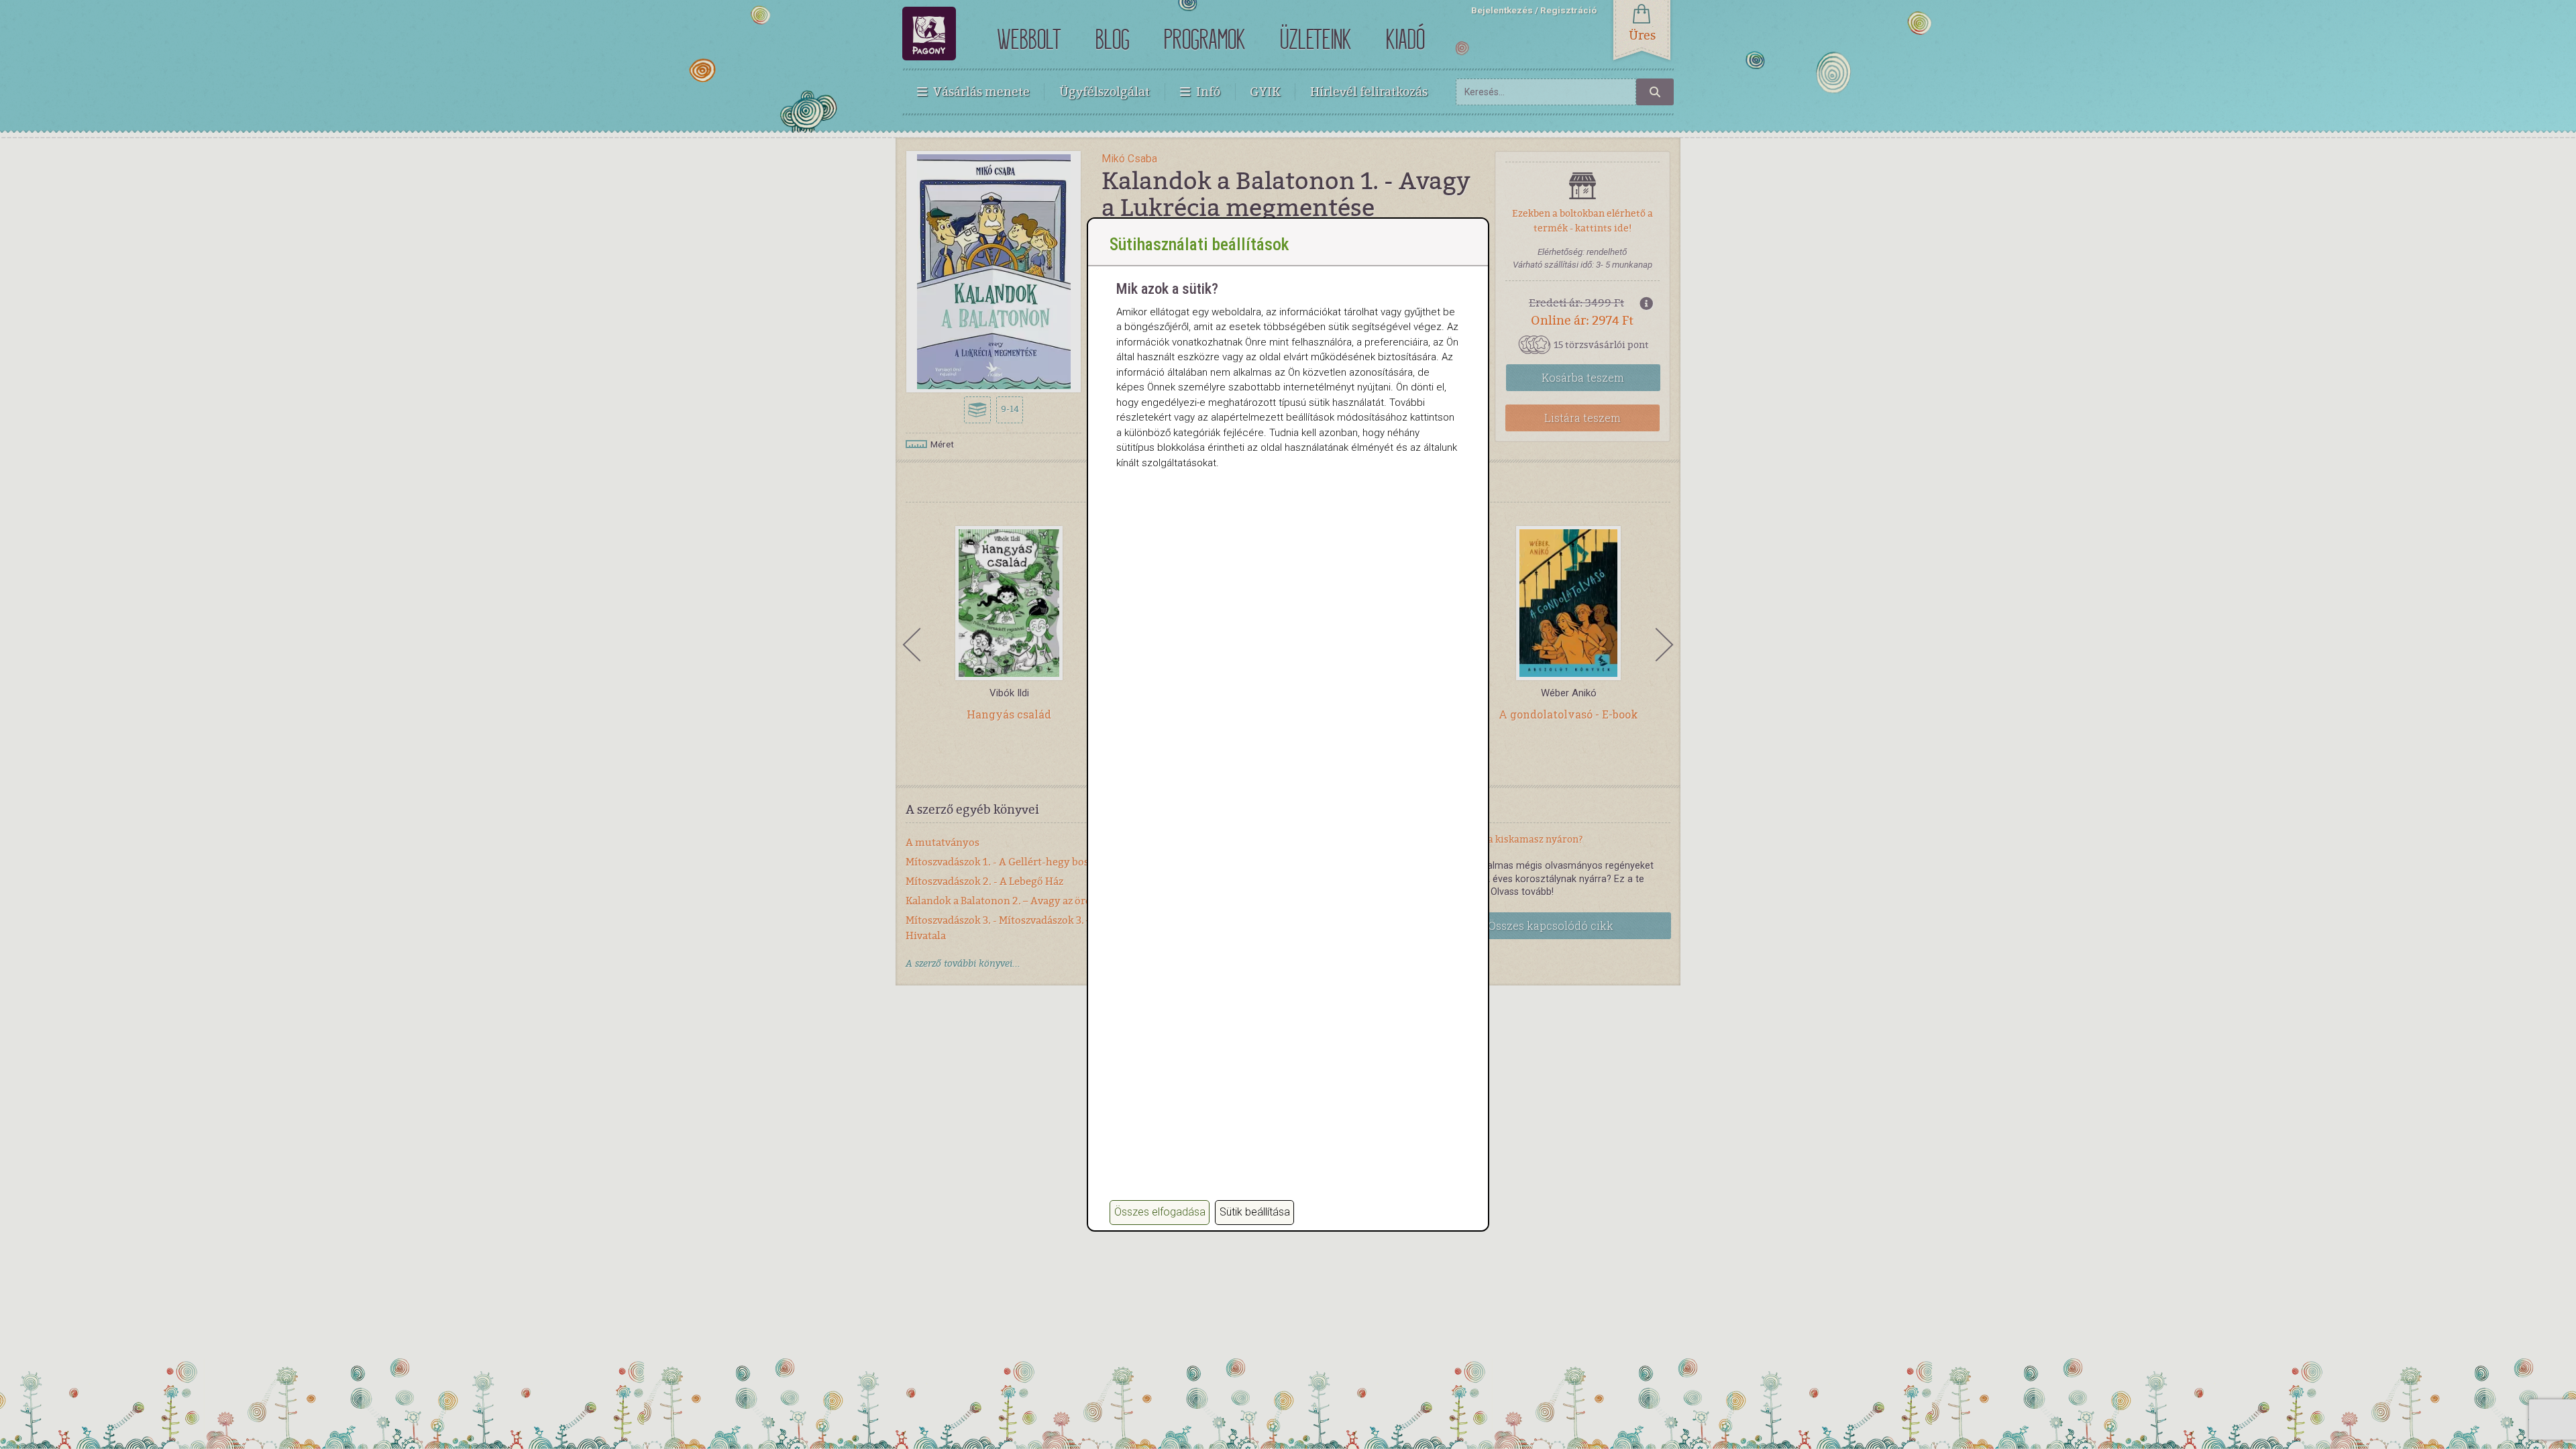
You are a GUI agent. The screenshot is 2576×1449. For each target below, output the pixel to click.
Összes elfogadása (1160, 1212)
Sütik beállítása (1255, 1212)
